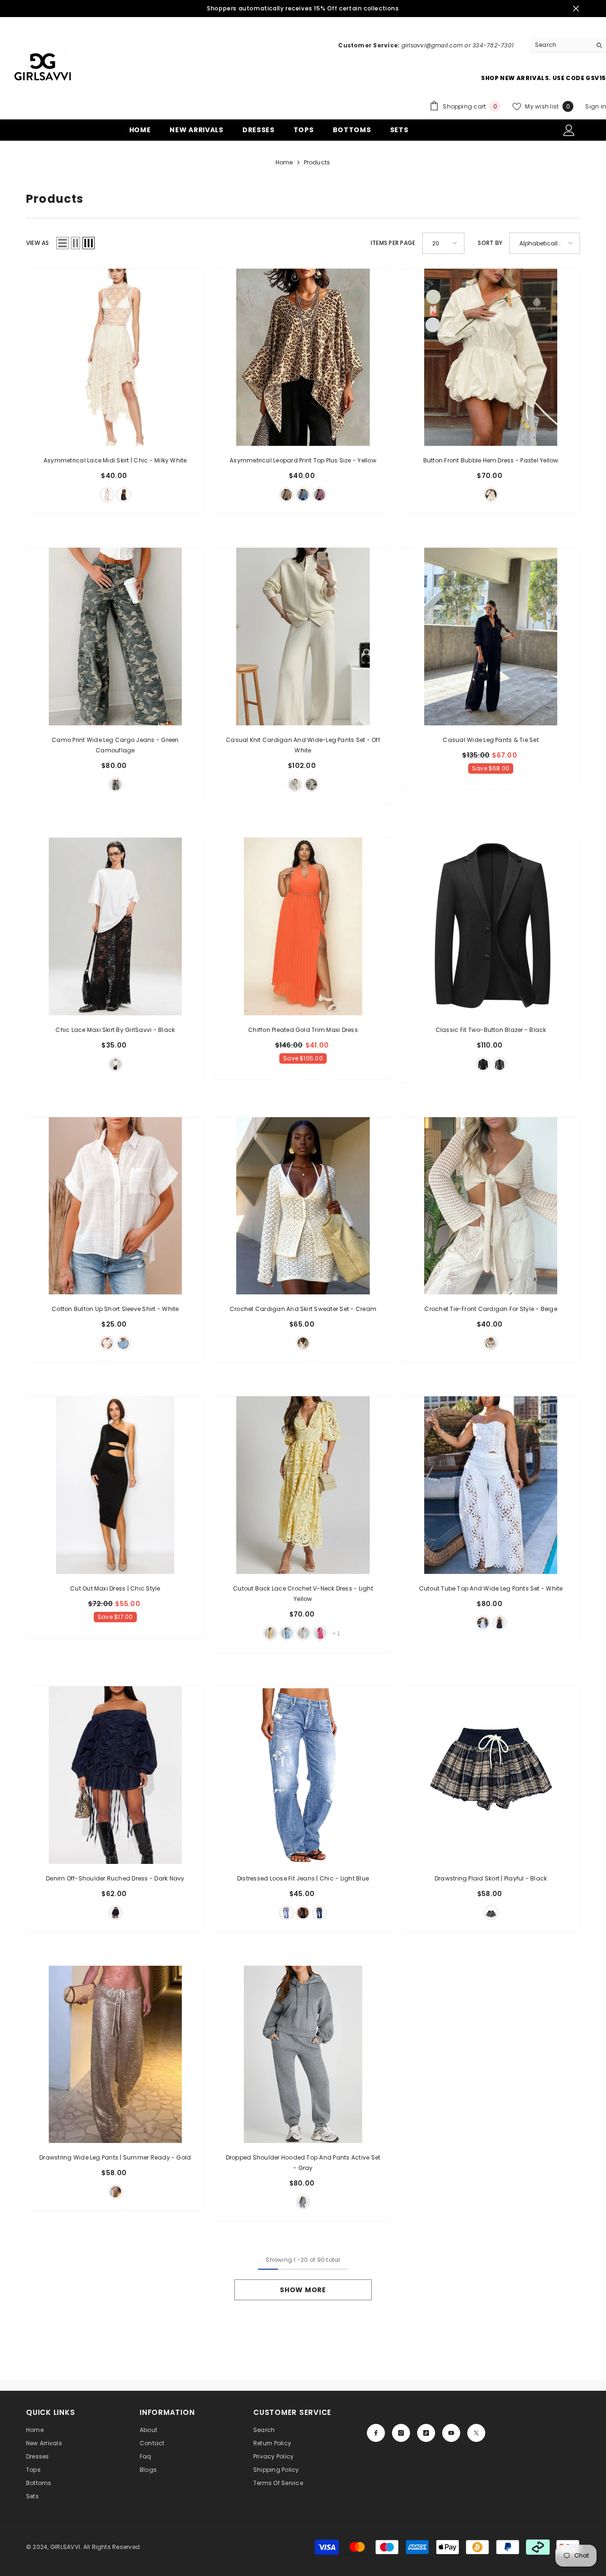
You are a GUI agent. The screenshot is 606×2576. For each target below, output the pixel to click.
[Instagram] (401, 2433)
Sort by (490, 243)
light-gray (312, 785)
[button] (62, 243)
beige (491, 1343)
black (124, 495)
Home (284, 162)
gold (116, 2192)
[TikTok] (426, 2433)
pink (320, 495)
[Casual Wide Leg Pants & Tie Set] (491, 637)
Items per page (393, 243)
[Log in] (569, 130)
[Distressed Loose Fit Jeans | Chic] (303, 1775)
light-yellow (270, 1633)
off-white (295, 785)
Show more (303, 2290)
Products (317, 162)
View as (38, 243)
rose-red (320, 1633)
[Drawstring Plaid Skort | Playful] (491, 1775)
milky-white (107, 495)
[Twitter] (476, 2433)
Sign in (596, 106)
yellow (286, 495)
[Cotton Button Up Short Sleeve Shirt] (115, 1206)
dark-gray (499, 1064)
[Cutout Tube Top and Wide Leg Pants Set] (491, 1485)
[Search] (568, 45)
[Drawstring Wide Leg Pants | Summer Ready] (115, 2055)
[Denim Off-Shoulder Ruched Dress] (115, 1775)
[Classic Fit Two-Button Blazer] (491, 926)
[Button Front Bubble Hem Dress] (491, 357)
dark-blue (320, 1913)
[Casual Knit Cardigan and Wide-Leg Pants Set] (303, 637)
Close (576, 9)
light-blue (287, 1633)
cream (303, 1343)
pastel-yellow (491, 495)
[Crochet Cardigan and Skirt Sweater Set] (303, 1206)
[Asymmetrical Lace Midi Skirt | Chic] (115, 357)
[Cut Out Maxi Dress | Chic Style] (115, 1485)
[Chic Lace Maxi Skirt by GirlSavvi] (115, 926)
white (107, 1343)
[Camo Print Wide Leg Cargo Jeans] (115, 637)
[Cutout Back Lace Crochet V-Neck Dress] (303, 1485)
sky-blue (124, 1343)
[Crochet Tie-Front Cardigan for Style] (491, 1206)
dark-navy (116, 1913)
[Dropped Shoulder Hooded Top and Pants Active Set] (303, 2055)
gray (303, 2202)
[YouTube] (451, 2433)
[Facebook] (376, 2433)
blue (303, 495)
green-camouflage (116, 785)
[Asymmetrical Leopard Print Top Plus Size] (303, 357)
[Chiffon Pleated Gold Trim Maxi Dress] (303, 926)
